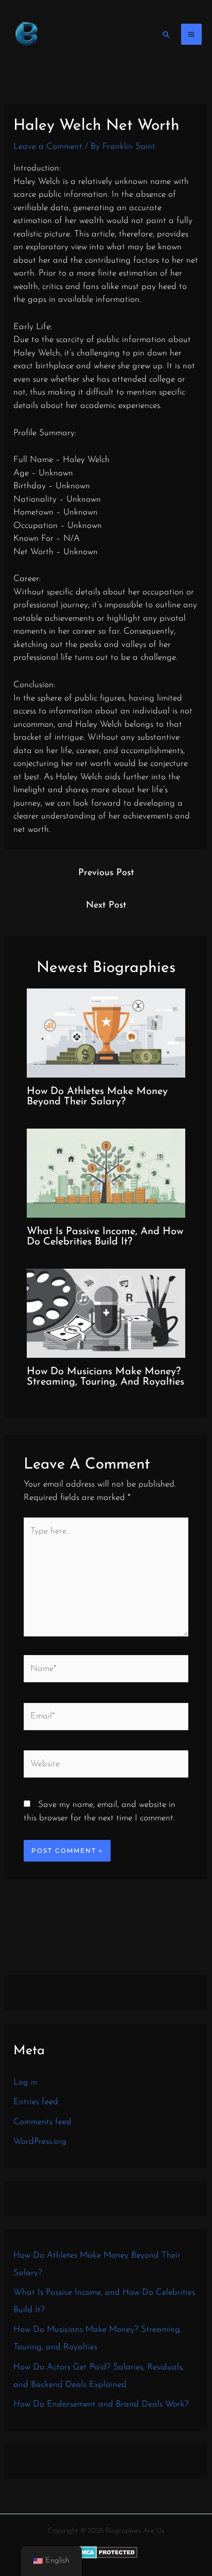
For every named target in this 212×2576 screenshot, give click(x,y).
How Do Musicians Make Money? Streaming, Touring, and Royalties (105, 1377)
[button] (166, 35)
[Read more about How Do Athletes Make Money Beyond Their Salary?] (106, 1032)
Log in (25, 2082)
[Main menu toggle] (192, 34)
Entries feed (36, 2102)
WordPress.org (40, 2142)
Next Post (106, 906)
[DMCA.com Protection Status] (106, 2552)
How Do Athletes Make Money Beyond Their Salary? (97, 1097)
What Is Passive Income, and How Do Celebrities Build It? (105, 1237)
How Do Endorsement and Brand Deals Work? (101, 2404)
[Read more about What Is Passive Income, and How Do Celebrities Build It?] (106, 1172)
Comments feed (42, 2122)
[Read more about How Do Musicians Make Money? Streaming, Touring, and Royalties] (106, 1313)
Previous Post (106, 873)
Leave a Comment (48, 147)
